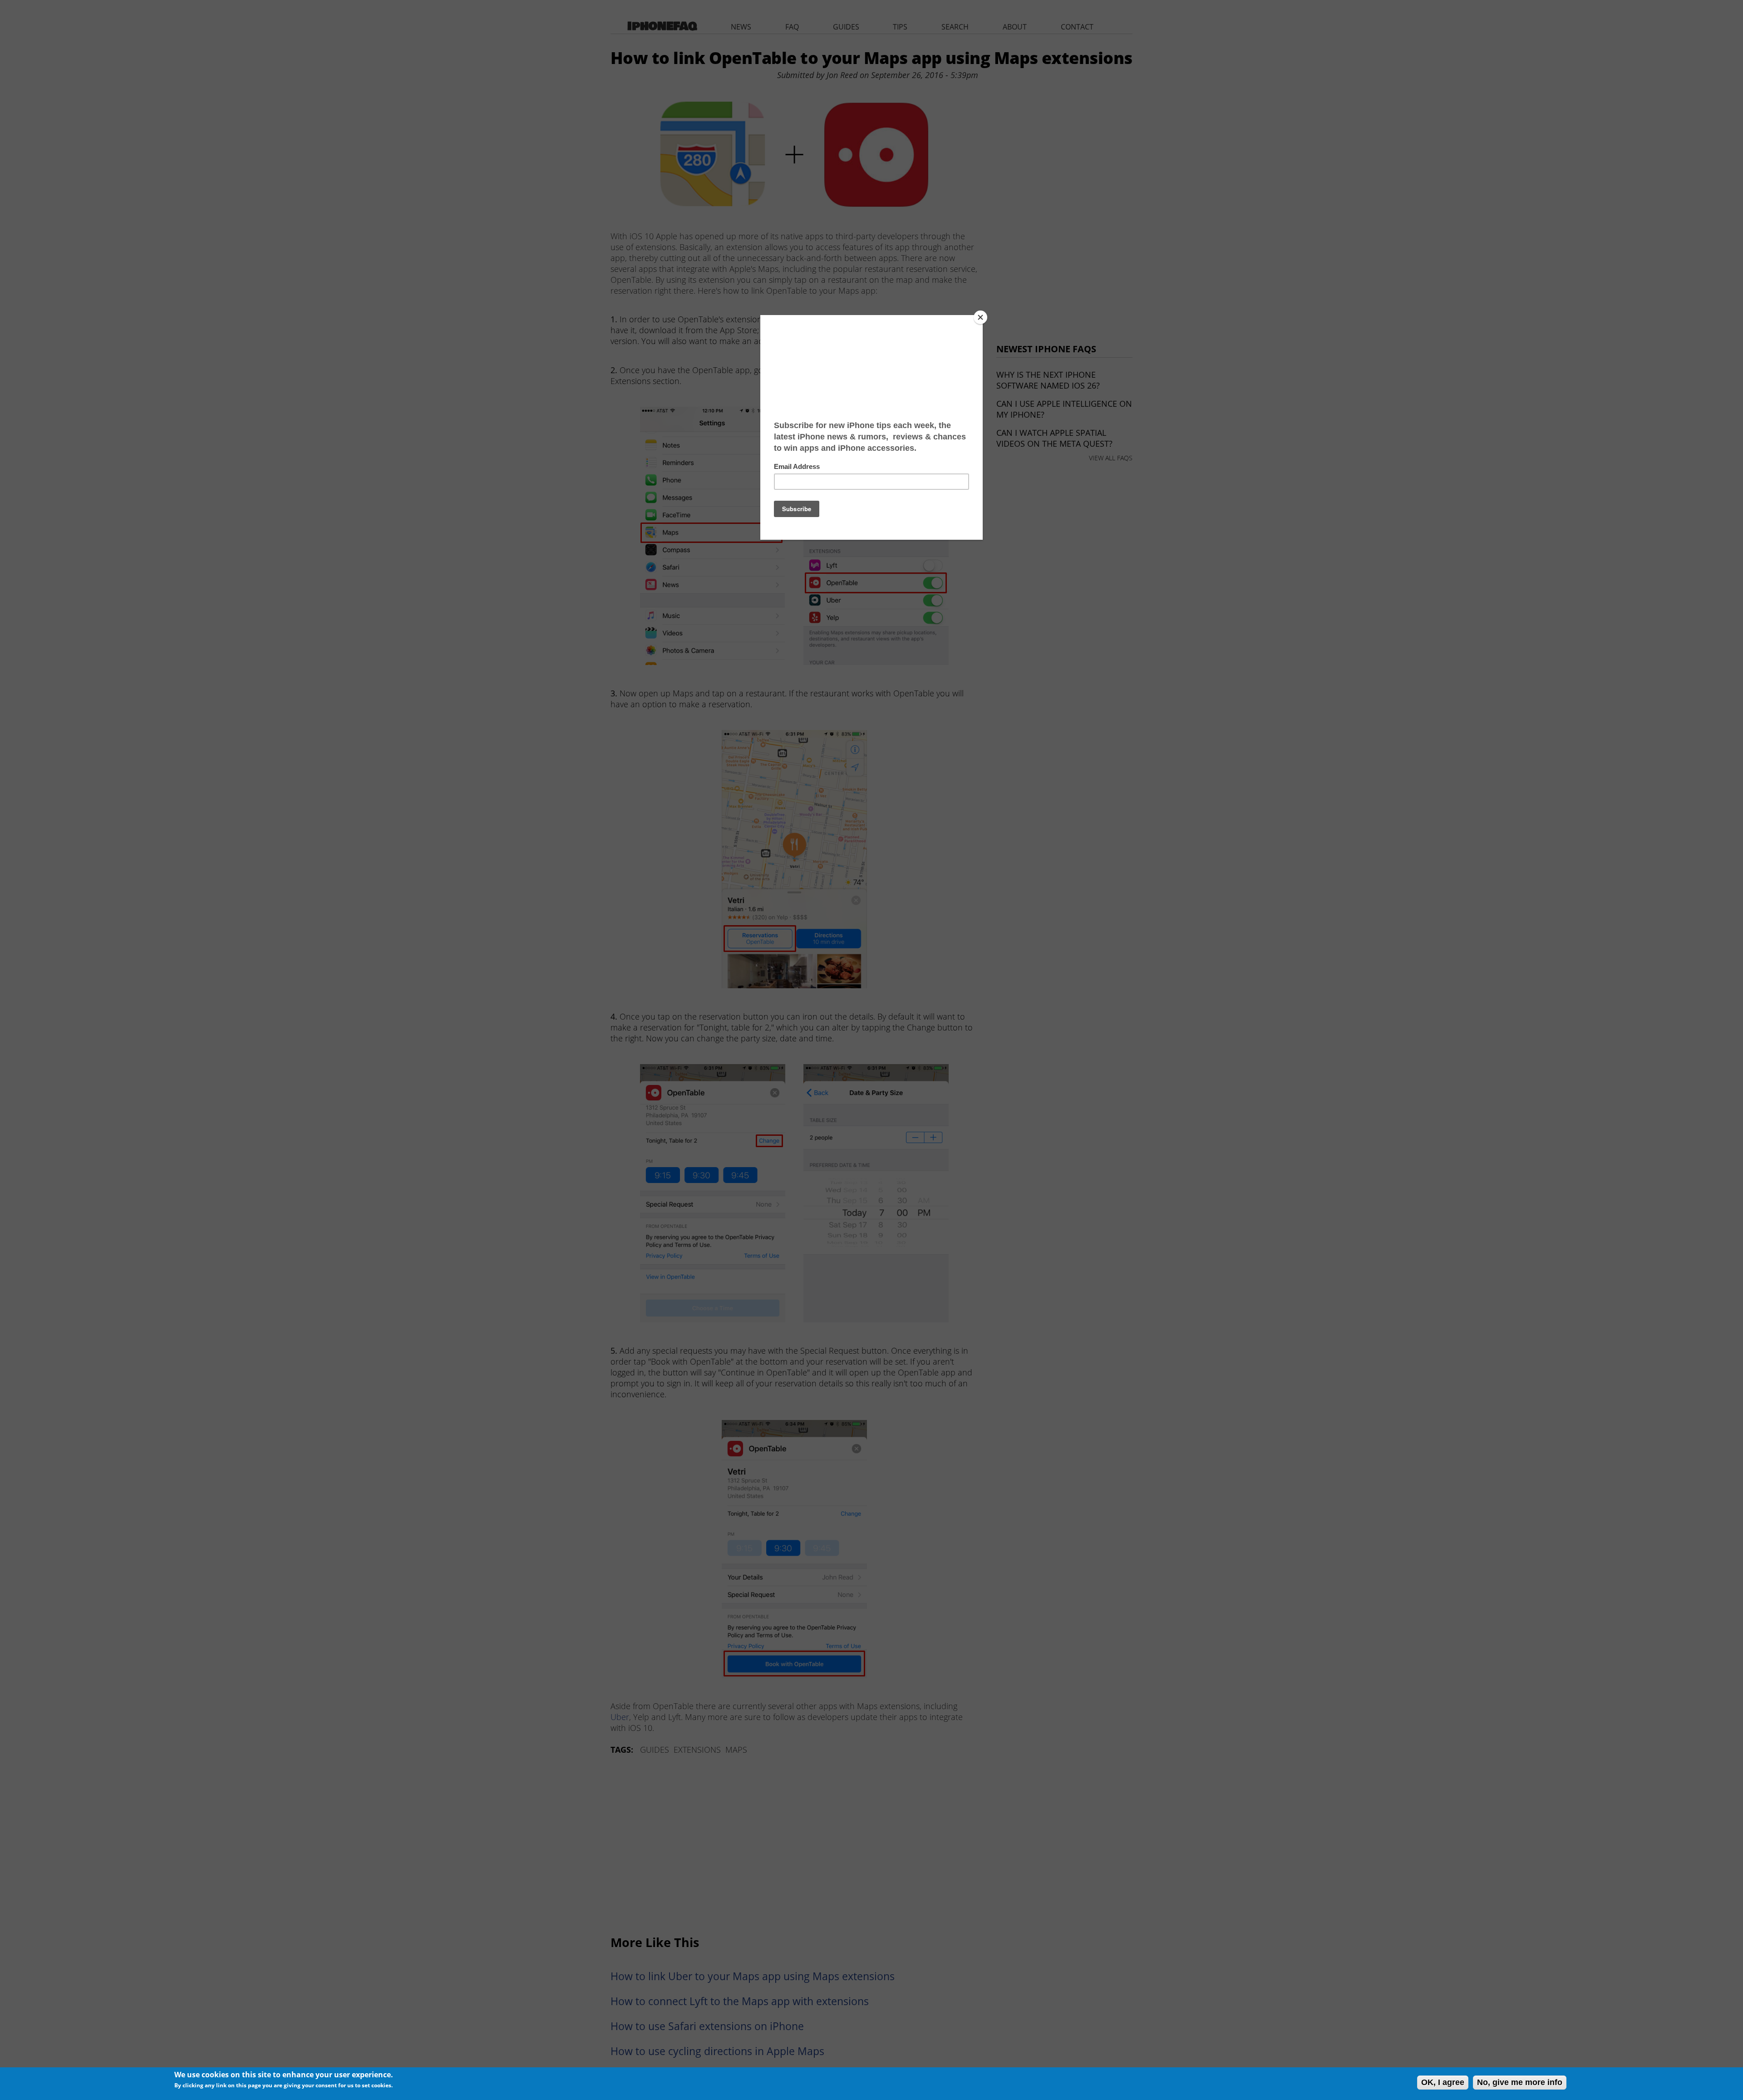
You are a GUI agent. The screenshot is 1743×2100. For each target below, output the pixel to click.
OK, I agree (1443, 2082)
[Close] (980, 317)
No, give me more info (1520, 2082)
